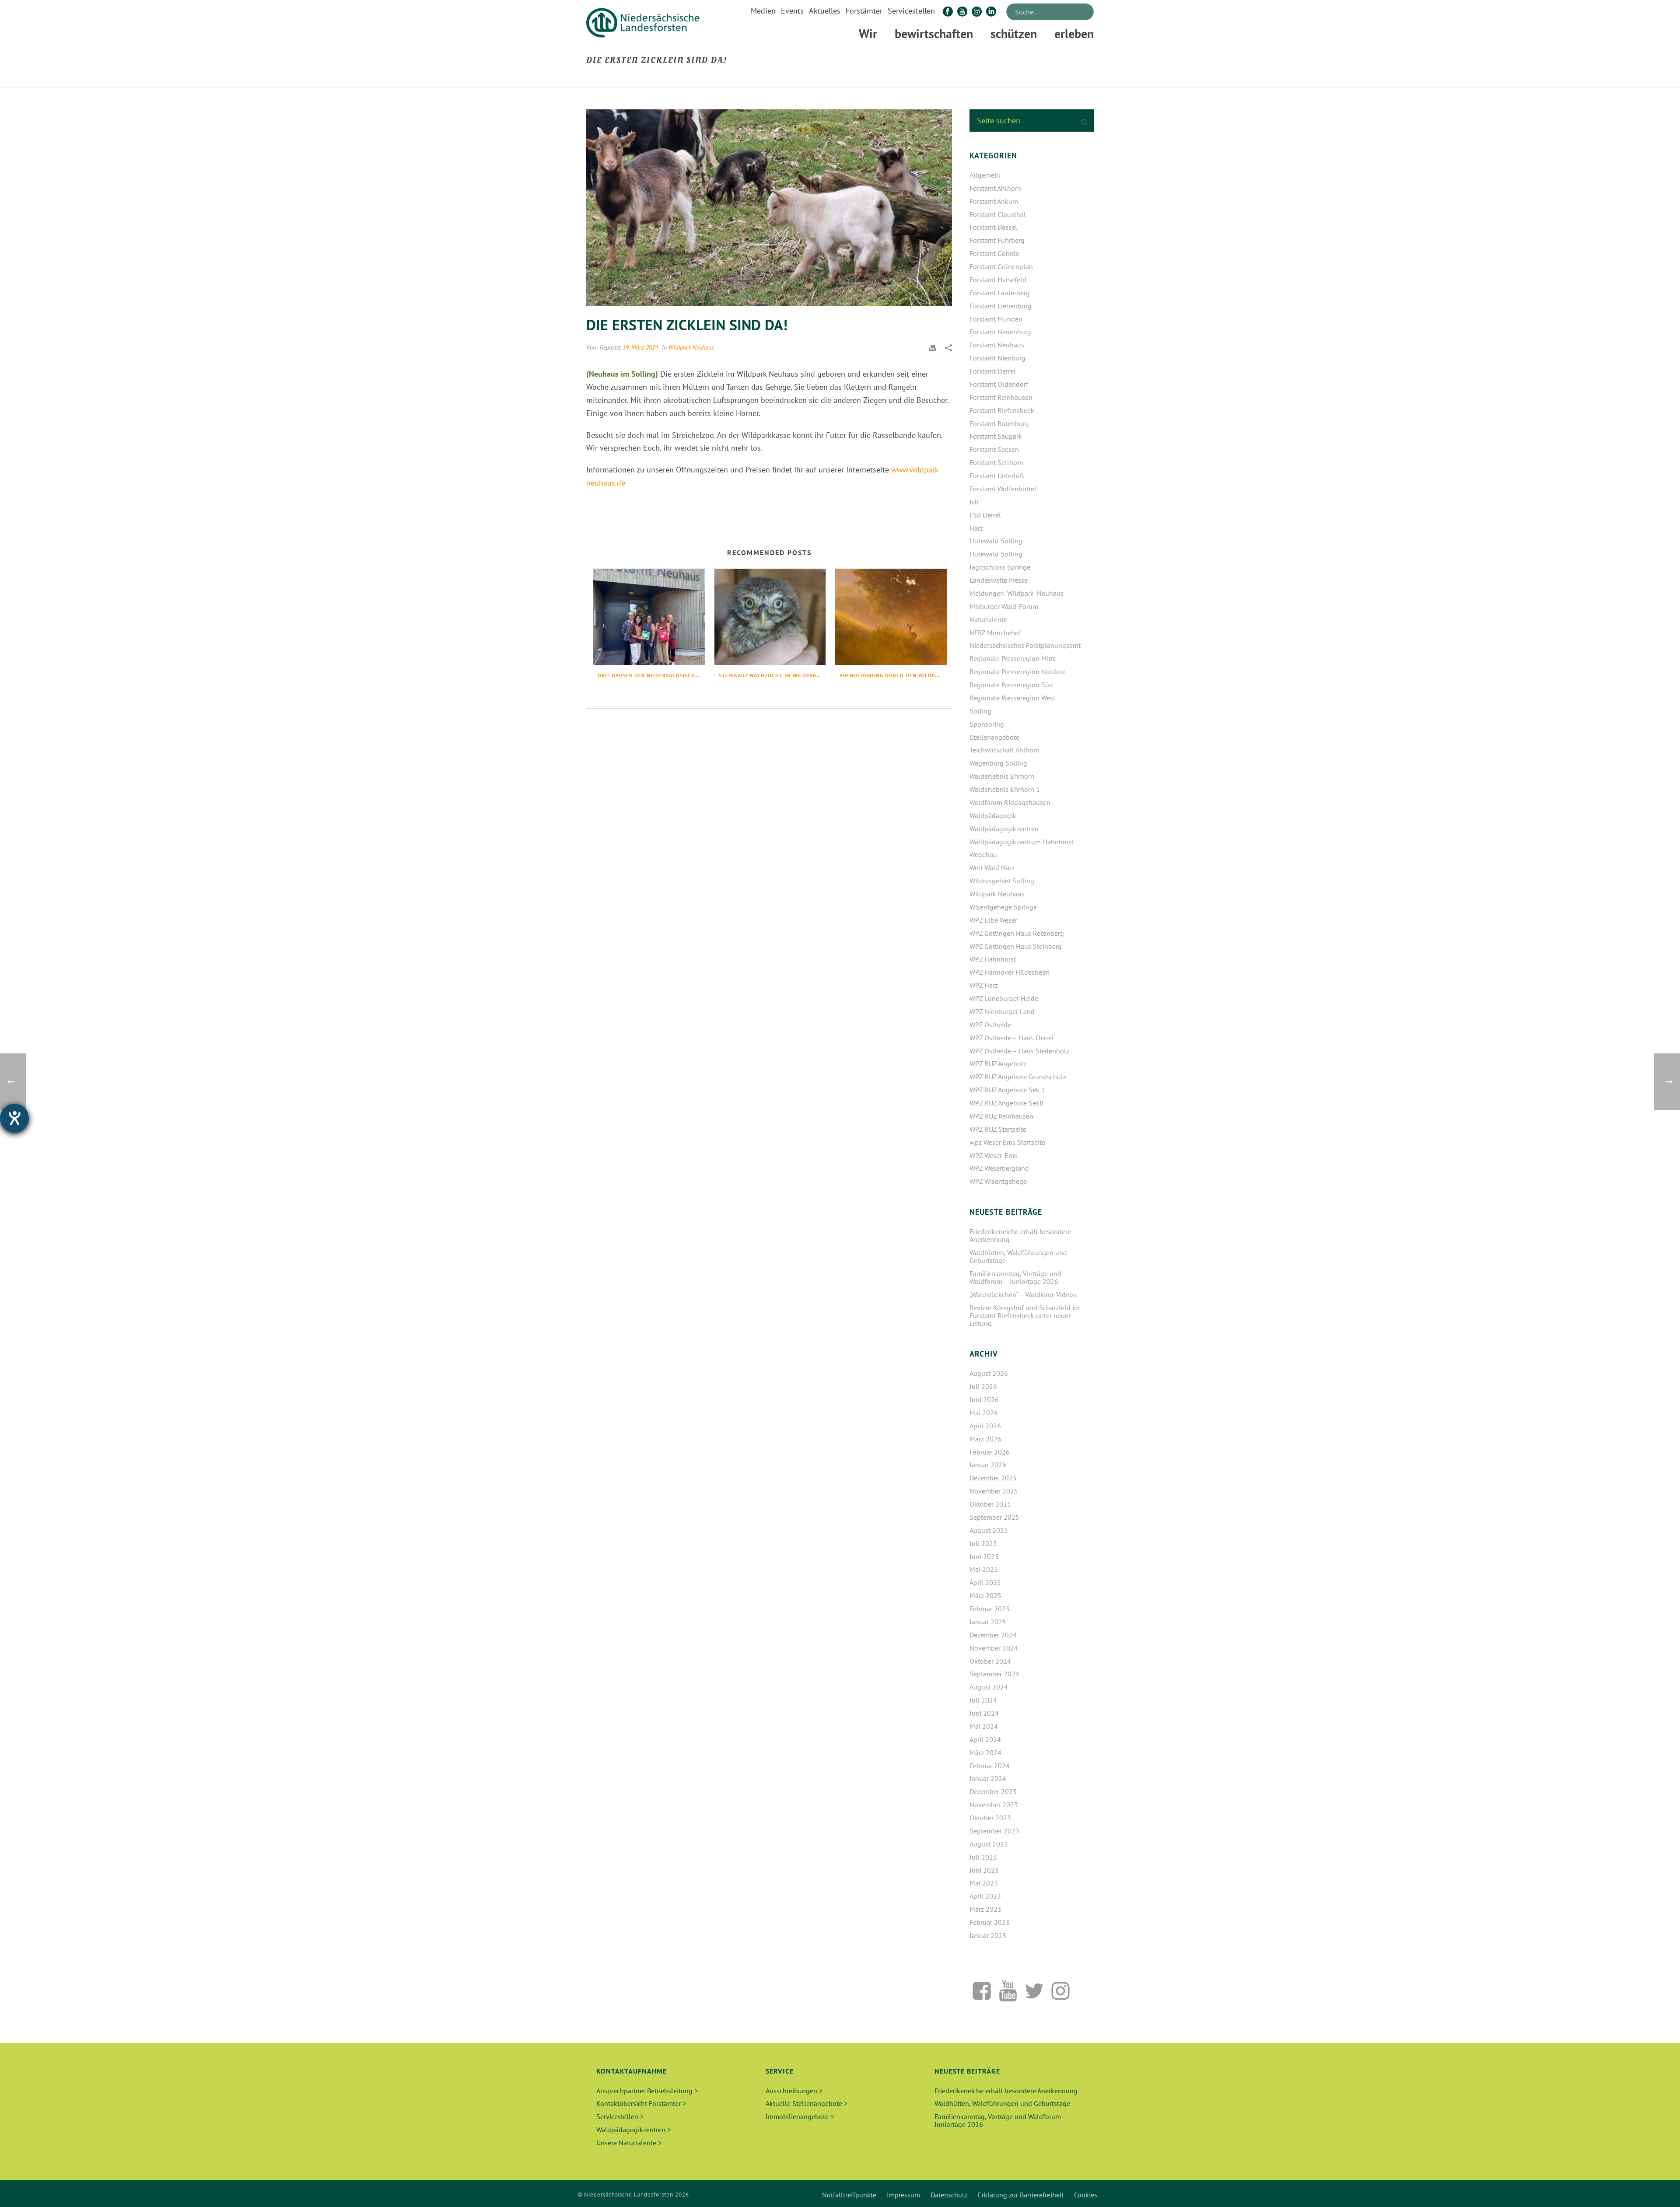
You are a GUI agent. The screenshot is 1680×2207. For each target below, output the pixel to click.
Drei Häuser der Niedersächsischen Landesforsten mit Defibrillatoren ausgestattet (651, 675)
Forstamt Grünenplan (1001, 266)
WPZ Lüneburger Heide (1004, 998)
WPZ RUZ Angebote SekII (1007, 1103)
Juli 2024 (983, 1700)
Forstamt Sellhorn (996, 462)
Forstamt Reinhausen (1001, 397)
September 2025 (994, 1517)
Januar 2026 (988, 1465)
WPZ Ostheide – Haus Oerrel (1012, 1038)
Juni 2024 (984, 1713)
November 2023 (994, 1805)
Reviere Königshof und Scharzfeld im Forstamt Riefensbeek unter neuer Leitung (1025, 1315)
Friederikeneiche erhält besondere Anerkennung (1020, 1235)
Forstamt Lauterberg (1000, 293)
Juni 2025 (984, 1556)
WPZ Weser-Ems (993, 1155)
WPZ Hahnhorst (993, 959)
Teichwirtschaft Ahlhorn (1004, 750)
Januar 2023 (988, 1935)
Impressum (903, 2195)
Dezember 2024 (993, 1635)
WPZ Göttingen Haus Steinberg (1016, 946)
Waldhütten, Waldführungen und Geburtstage (1018, 1256)
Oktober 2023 (990, 1818)
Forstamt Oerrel (993, 371)
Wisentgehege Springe (1003, 907)
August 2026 (989, 1373)
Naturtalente (988, 619)
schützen (1014, 33)
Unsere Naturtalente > (629, 2143)
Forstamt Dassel (993, 227)
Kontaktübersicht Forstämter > (641, 2103)
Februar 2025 (990, 1609)
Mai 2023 (984, 1883)
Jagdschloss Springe (1000, 567)
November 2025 (994, 1491)
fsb (974, 502)
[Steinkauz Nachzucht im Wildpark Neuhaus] (770, 617)
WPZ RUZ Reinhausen (1001, 1116)
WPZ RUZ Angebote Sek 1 (1007, 1090)
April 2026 (985, 1426)
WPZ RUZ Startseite (998, 1129)
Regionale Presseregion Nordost (1017, 672)
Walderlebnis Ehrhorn (1002, 776)
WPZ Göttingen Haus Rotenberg (1017, 933)
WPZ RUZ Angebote (998, 1063)
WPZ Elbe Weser (993, 920)
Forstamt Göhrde (994, 253)
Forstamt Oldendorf (999, 384)
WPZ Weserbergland (999, 1168)
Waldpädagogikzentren (1004, 829)
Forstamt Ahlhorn (995, 188)
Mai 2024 (984, 1726)
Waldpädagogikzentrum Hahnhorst (1022, 842)
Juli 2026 (983, 1386)
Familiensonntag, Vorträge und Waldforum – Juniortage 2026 (1015, 1277)
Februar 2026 (990, 1452)
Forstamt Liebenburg (1001, 306)
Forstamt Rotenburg (999, 423)
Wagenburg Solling (998, 763)
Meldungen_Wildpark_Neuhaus (1017, 593)
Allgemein (985, 175)
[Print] (933, 347)
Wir (868, 33)
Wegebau (983, 854)
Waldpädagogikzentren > (633, 2130)
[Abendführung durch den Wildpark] (891, 617)
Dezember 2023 (993, 1791)
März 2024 (985, 1752)
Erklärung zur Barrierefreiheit (1021, 2195)
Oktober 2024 (990, 1661)
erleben (1074, 33)
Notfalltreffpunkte (849, 2195)
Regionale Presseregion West (1012, 698)
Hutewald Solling (996, 541)
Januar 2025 (988, 1622)
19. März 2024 (640, 347)
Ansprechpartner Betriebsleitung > (647, 2091)
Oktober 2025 (990, 1504)
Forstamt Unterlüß (997, 476)
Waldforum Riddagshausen (1010, 802)
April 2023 (985, 1896)
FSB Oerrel (985, 515)
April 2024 (985, 1739)
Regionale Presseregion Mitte (1013, 658)
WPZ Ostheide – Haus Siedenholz (1019, 1051)
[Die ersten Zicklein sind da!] (769, 208)
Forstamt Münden (996, 319)
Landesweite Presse (999, 580)
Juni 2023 (984, 1870)
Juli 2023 (983, 1857)
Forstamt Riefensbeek (1002, 410)
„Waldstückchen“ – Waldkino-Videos (1023, 1294)
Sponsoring (987, 724)
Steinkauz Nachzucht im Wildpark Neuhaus (772, 675)
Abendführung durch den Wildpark (892, 675)
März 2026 (985, 1439)
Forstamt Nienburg (997, 358)
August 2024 (989, 1687)
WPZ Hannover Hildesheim (1010, 972)
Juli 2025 (983, 1543)
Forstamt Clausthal (998, 214)
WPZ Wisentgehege (998, 1181)
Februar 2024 (990, 1766)
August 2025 (989, 1530)
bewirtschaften (934, 33)
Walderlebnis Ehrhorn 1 (1005, 789)
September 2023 (994, 1831)
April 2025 (985, 1582)
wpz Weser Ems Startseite (1007, 1142)
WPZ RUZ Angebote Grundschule (1018, 1077)
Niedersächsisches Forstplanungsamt (1025, 645)
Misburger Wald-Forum (1004, 606)
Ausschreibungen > (794, 2091)
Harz (976, 528)
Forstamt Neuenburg (1000, 332)
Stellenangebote (994, 737)
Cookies (1086, 2195)
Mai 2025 (984, 1569)
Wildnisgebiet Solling (1002, 881)
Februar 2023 (990, 1922)
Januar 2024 (988, 1778)
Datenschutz (949, 2195)
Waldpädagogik (993, 815)
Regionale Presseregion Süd (1011, 685)
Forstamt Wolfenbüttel (1003, 489)
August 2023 (989, 1844)
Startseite (997, 79)
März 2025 (985, 1595)
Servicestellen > (620, 2116)
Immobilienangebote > (800, 2116)
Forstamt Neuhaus (997, 345)
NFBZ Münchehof (995, 633)
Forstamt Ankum (994, 201)
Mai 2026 (984, 1413)
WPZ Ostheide (990, 1025)
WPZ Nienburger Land (1002, 1011)
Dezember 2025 (993, 1478)
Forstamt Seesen (994, 449)
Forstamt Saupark (996, 436)
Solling (980, 711)
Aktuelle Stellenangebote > (807, 2103)
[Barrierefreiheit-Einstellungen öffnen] (14, 1118)
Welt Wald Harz (992, 867)
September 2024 (994, 1674)
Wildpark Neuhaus (691, 347)
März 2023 (985, 1909)
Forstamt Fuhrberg (997, 240)
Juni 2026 (984, 1399)
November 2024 (994, 1648)
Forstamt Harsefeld (998, 280)
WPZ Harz (984, 985)
